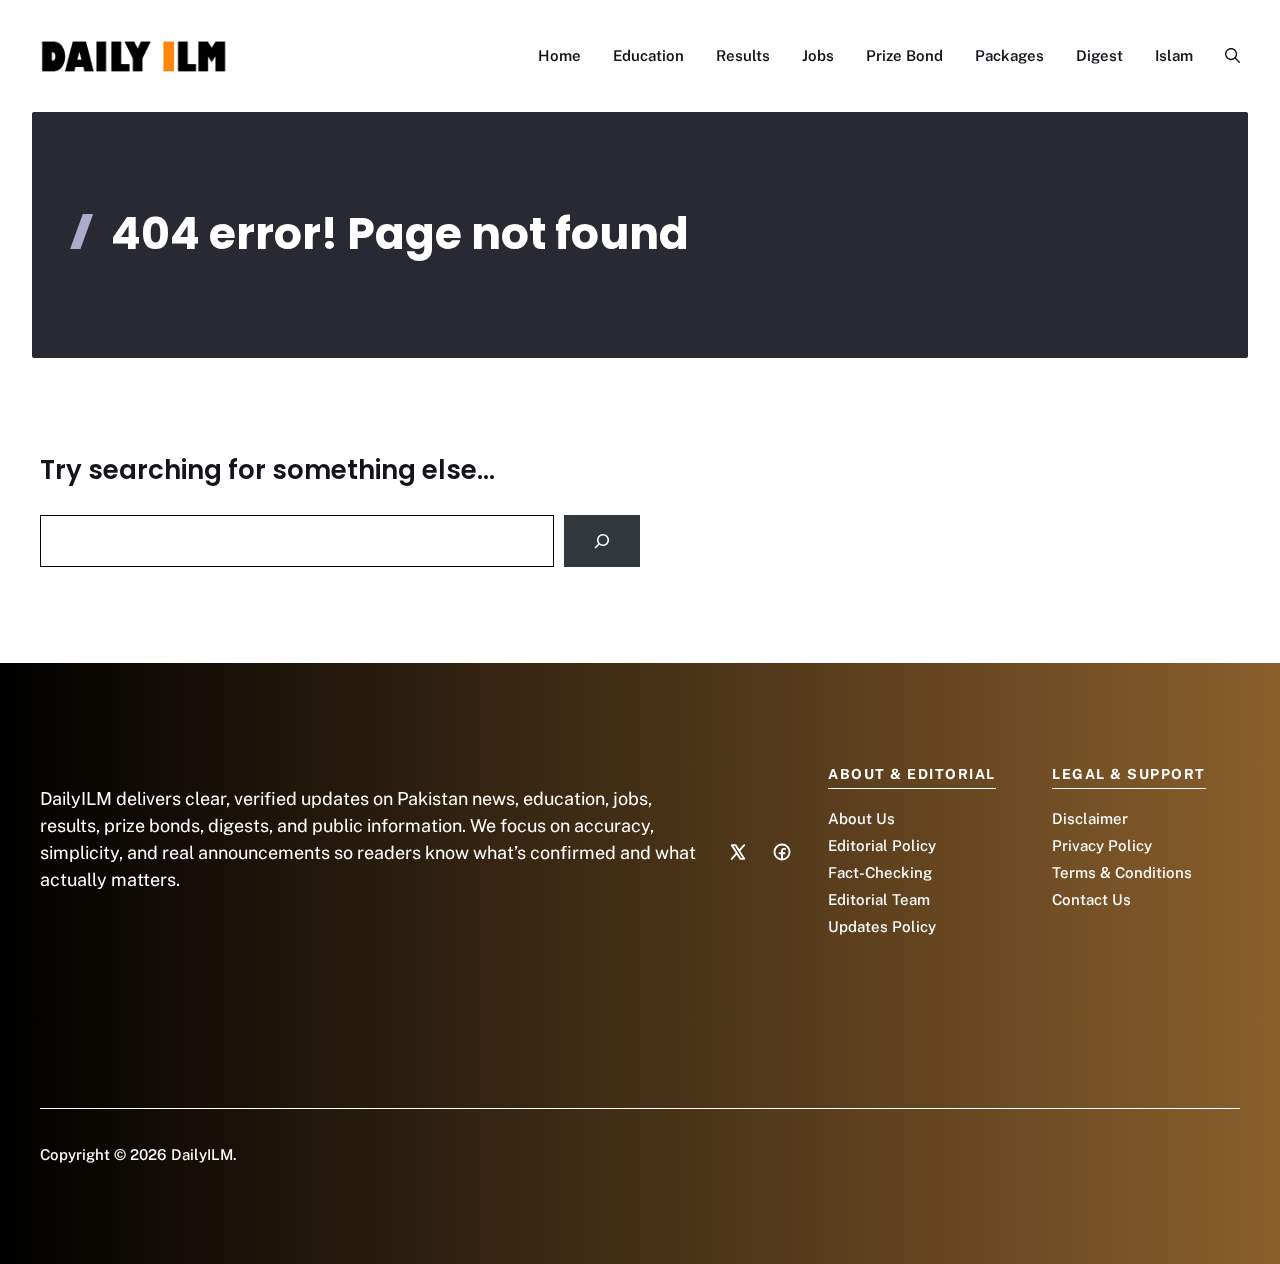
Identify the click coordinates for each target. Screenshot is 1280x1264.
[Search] (602, 541)
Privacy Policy (1102, 845)
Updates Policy (882, 926)
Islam (1174, 55)
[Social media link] (738, 852)
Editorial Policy (882, 845)
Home (559, 55)
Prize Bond (904, 55)
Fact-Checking (880, 872)
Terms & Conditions (1122, 872)
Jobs (818, 55)
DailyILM (202, 1154)
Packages (1009, 55)
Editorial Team (879, 899)
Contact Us (1091, 899)
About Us (861, 818)
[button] (1224, 56)
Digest (1099, 55)
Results (743, 55)
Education (648, 55)
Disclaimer (1090, 818)
